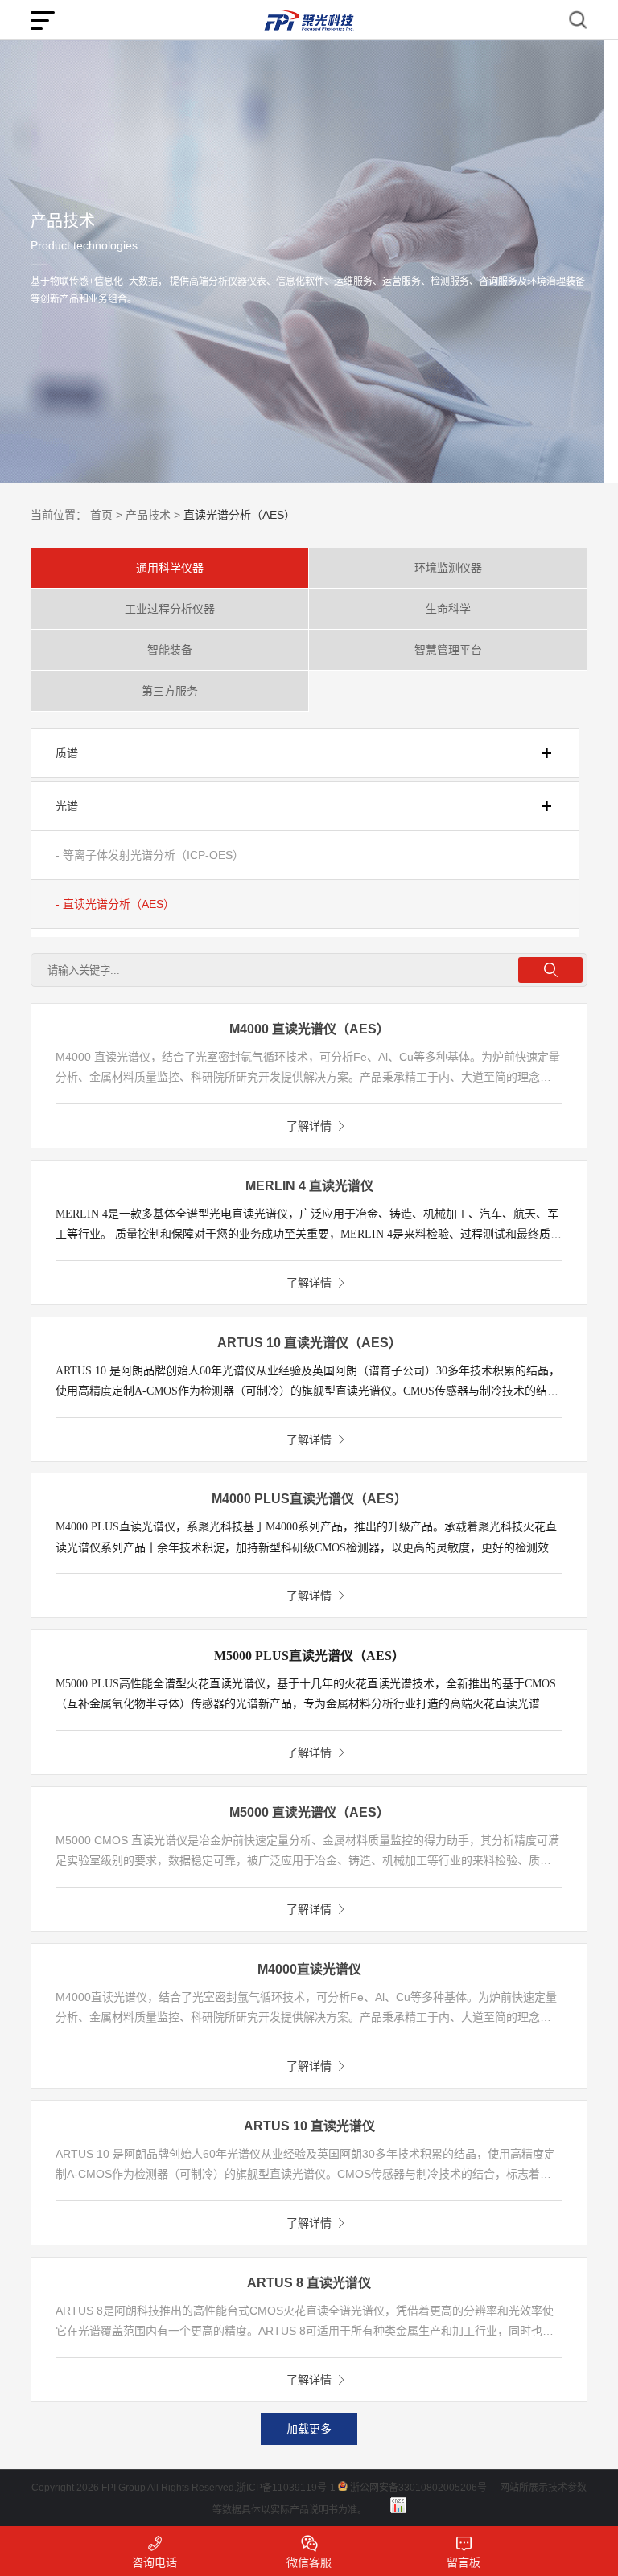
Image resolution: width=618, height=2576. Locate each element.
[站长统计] (398, 2505)
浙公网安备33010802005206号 (418, 2488)
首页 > (106, 515)
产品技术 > (153, 515)
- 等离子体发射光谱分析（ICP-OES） (150, 855)
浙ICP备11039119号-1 (286, 2488)
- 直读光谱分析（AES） (115, 904)
